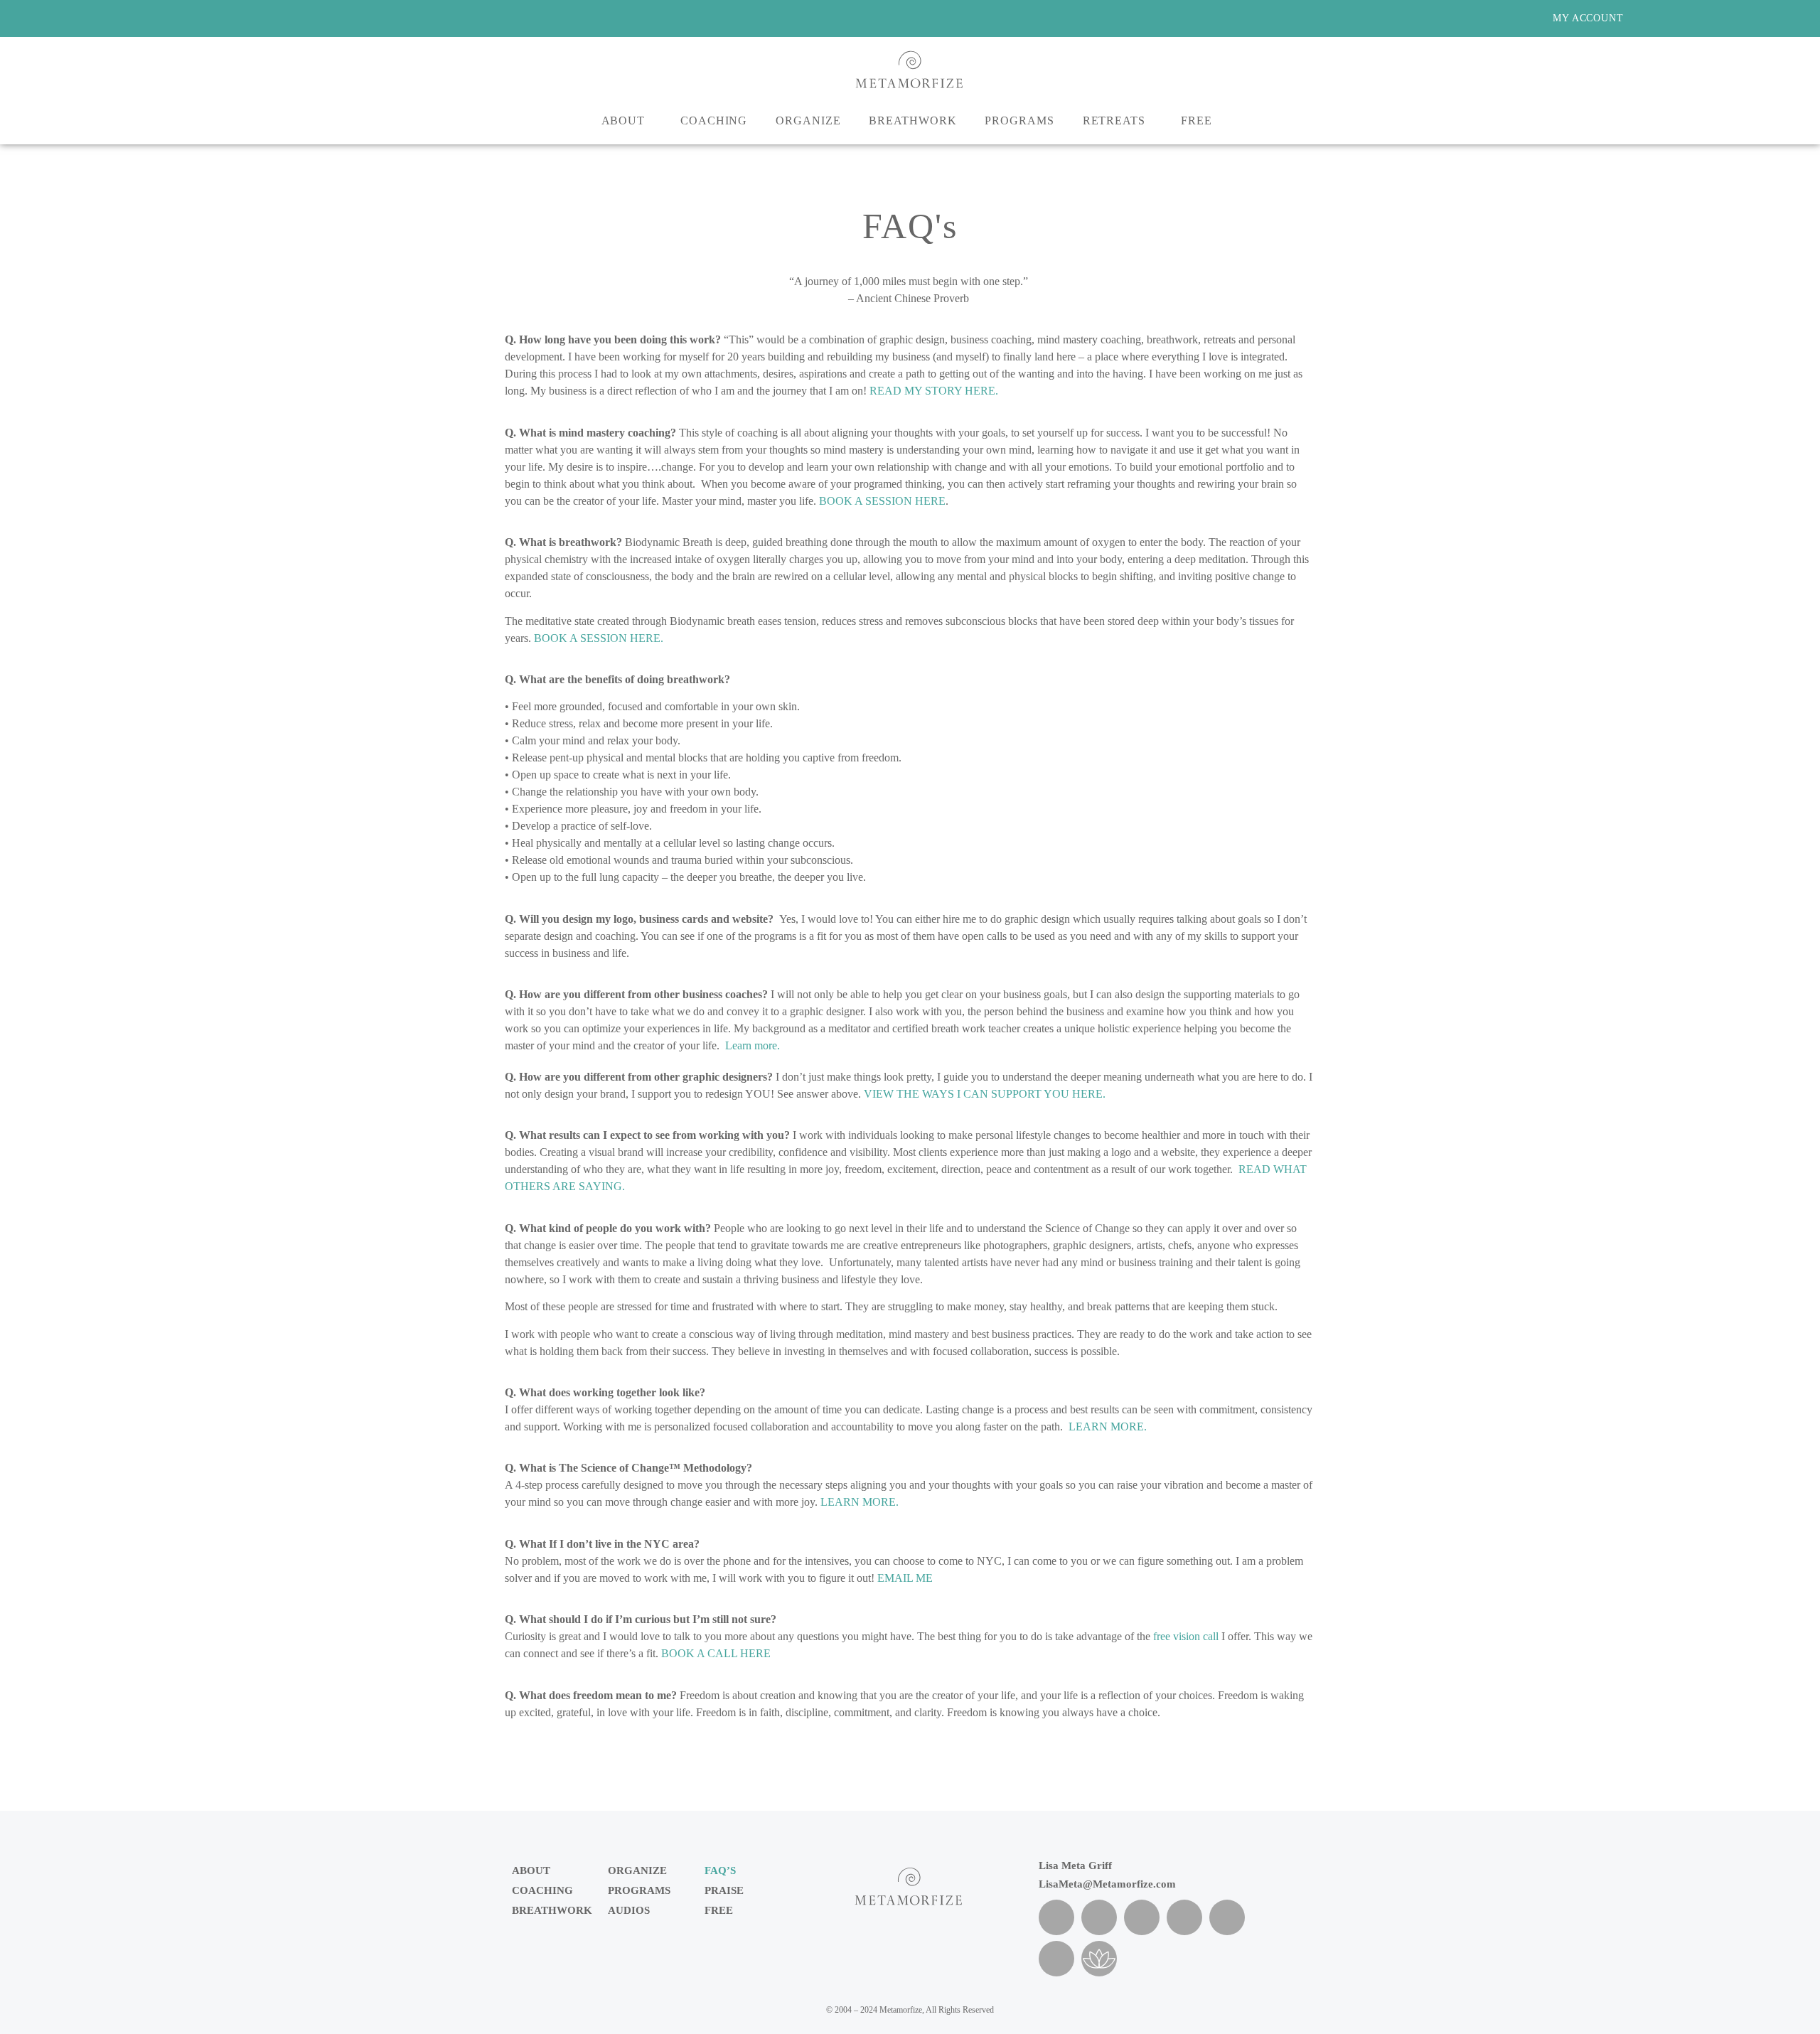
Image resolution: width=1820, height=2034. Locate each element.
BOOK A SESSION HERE (882, 501)
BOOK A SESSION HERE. (599, 638)
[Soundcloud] (1227, 1917)
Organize (808, 121)
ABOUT (623, 121)
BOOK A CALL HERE (716, 1653)
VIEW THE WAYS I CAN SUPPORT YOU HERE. (985, 1094)
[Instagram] (1099, 1917)
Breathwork (912, 121)
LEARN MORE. (1108, 1427)
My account (1588, 18)
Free (1197, 121)
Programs (1019, 121)
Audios (629, 1910)
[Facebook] (1056, 1917)
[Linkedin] (1184, 1917)
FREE (719, 1910)
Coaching (714, 121)
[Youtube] (1056, 1959)
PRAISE (724, 1890)
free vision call (1186, 1636)
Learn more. (753, 1045)
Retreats (1114, 121)
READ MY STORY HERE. (934, 391)
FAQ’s (720, 1870)
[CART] (1663, 18)
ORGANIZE (637, 1870)
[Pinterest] (1142, 1917)
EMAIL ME (905, 1578)
